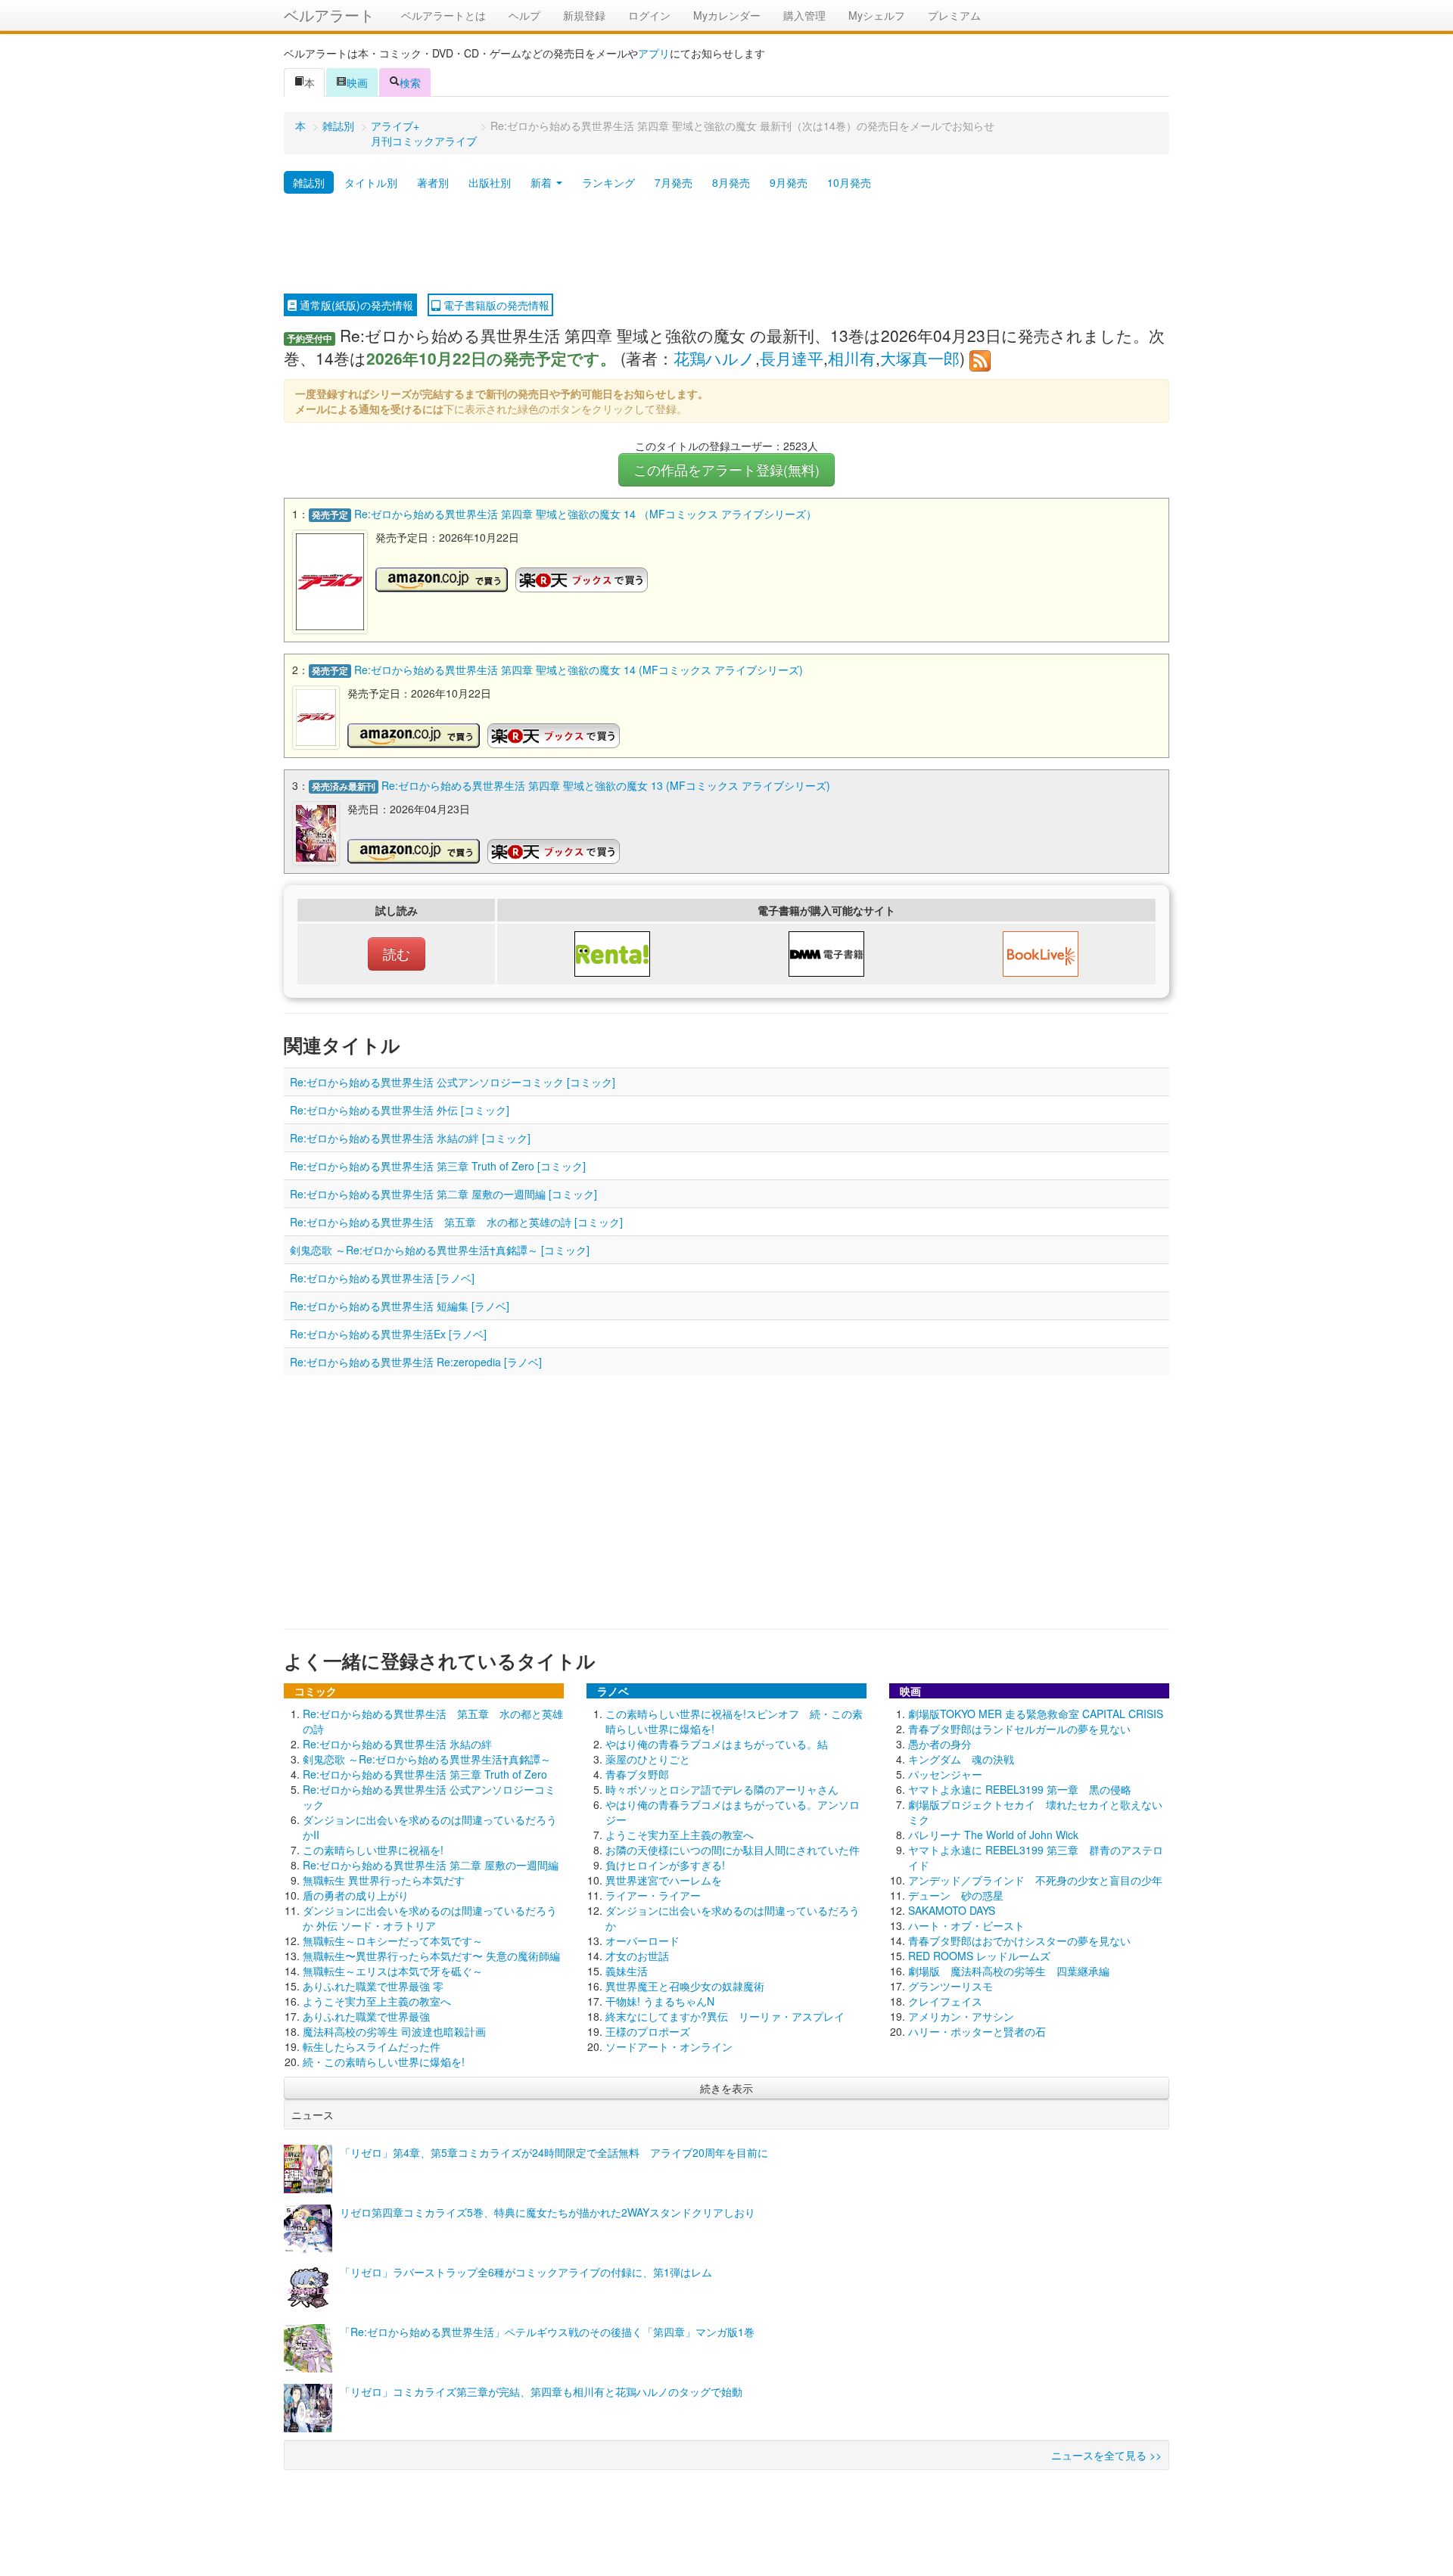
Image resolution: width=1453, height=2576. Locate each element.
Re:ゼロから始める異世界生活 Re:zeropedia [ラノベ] (416, 1362)
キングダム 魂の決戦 (961, 1759)
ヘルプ (524, 15)
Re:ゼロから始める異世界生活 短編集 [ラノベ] (400, 1306)
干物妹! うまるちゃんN (660, 2001)
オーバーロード (642, 1941)
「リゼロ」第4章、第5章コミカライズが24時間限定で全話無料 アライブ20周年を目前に (554, 2152)
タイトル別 (371, 182)
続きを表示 (726, 2088)
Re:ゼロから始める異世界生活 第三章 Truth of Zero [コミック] (438, 1166)
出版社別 (490, 182)
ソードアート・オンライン (669, 2046)
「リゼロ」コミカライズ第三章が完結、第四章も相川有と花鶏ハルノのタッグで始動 (541, 2391)
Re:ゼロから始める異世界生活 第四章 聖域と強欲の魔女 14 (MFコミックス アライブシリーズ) (579, 670)
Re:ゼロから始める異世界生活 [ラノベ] (382, 1278)
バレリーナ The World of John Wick (993, 1835)
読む (397, 954)
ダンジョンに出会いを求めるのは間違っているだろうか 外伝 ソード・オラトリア (430, 1918)
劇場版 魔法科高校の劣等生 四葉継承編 (1009, 1971)
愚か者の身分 (940, 1744)
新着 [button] (543, 182)
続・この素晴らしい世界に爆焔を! (384, 2062)
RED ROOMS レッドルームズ (979, 1956)
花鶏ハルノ (714, 358)
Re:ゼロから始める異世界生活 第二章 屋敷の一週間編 (431, 1865)
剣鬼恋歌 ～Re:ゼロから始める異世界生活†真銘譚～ (427, 1759)
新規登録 (584, 15)
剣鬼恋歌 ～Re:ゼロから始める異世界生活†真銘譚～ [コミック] (440, 1250)
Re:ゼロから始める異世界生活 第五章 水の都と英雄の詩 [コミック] (456, 1222)
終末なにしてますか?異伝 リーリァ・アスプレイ (725, 2016)
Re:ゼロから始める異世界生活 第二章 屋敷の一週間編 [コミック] (443, 1194)
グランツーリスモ (951, 1986)
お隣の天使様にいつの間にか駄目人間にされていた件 (733, 1850)
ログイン (649, 15)
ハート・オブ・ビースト (966, 1925)
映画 (357, 82)
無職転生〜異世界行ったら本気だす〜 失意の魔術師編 (431, 1956)
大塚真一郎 (920, 358)
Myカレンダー (727, 15)
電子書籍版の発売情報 (495, 305)
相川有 (852, 358)
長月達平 (792, 358)
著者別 (433, 182)
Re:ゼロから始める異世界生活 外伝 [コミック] (400, 1110)
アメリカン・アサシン (961, 2016)
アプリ (654, 53)
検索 (410, 82)
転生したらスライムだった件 (372, 2046)
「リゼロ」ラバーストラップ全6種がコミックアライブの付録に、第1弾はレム (526, 2272)
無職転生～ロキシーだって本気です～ (393, 1941)
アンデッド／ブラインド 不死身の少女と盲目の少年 (1035, 1880)
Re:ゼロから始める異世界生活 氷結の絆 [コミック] (410, 1138)
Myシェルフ (877, 15)
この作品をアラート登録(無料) (726, 469)
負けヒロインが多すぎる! (665, 1865)
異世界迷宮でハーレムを (664, 1880)
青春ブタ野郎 (637, 1774)
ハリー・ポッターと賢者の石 (977, 2031)
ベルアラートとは (443, 15)
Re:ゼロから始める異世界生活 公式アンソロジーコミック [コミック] (453, 1082)
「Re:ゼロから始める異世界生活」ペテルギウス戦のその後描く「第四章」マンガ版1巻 (547, 2332)
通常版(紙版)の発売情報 (355, 305)
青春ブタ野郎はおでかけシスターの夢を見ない (1019, 1941)
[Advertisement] (726, 244)
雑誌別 (338, 126)
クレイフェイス (945, 2001)
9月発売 (789, 182)
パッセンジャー (945, 1774)
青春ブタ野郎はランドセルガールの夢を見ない (1019, 1729)
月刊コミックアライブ (424, 141)
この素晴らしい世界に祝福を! (373, 1850)
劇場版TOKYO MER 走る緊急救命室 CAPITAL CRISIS (1036, 1714)
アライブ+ (395, 126)
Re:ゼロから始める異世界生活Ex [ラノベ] (388, 1334)
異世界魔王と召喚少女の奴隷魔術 (685, 1986)
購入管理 (804, 15)
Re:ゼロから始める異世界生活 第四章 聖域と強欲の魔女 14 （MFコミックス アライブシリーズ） (585, 514)
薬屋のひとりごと (648, 1759)
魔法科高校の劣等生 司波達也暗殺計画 (394, 2031)
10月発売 (849, 182)
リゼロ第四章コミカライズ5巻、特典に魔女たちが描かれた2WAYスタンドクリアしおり (548, 2212)
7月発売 (674, 182)
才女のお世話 (637, 1956)
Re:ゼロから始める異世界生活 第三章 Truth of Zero (425, 1774)
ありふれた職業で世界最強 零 (373, 1986)
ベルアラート (329, 15)
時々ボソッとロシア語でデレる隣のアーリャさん (722, 1789)
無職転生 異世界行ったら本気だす (384, 1880)
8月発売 (731, 182)
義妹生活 (627, 1971)
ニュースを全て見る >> (1106, 2455)
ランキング (608, 182)
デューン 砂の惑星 (956, 1895)
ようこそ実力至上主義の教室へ (377, 2001)
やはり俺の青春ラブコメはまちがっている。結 (717, 1744)
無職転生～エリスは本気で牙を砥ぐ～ (393, 1971)
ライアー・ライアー (653, 1895)
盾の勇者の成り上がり (356, 1895)
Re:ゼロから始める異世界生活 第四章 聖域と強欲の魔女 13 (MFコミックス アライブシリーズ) (606, 785)
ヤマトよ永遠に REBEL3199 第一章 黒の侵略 (1020, 1789)
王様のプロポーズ (648, 2031)
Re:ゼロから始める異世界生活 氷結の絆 (397, 1744)
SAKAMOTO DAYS (952, 1910)
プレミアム (954, 15)
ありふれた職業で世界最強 (366, 2016)
